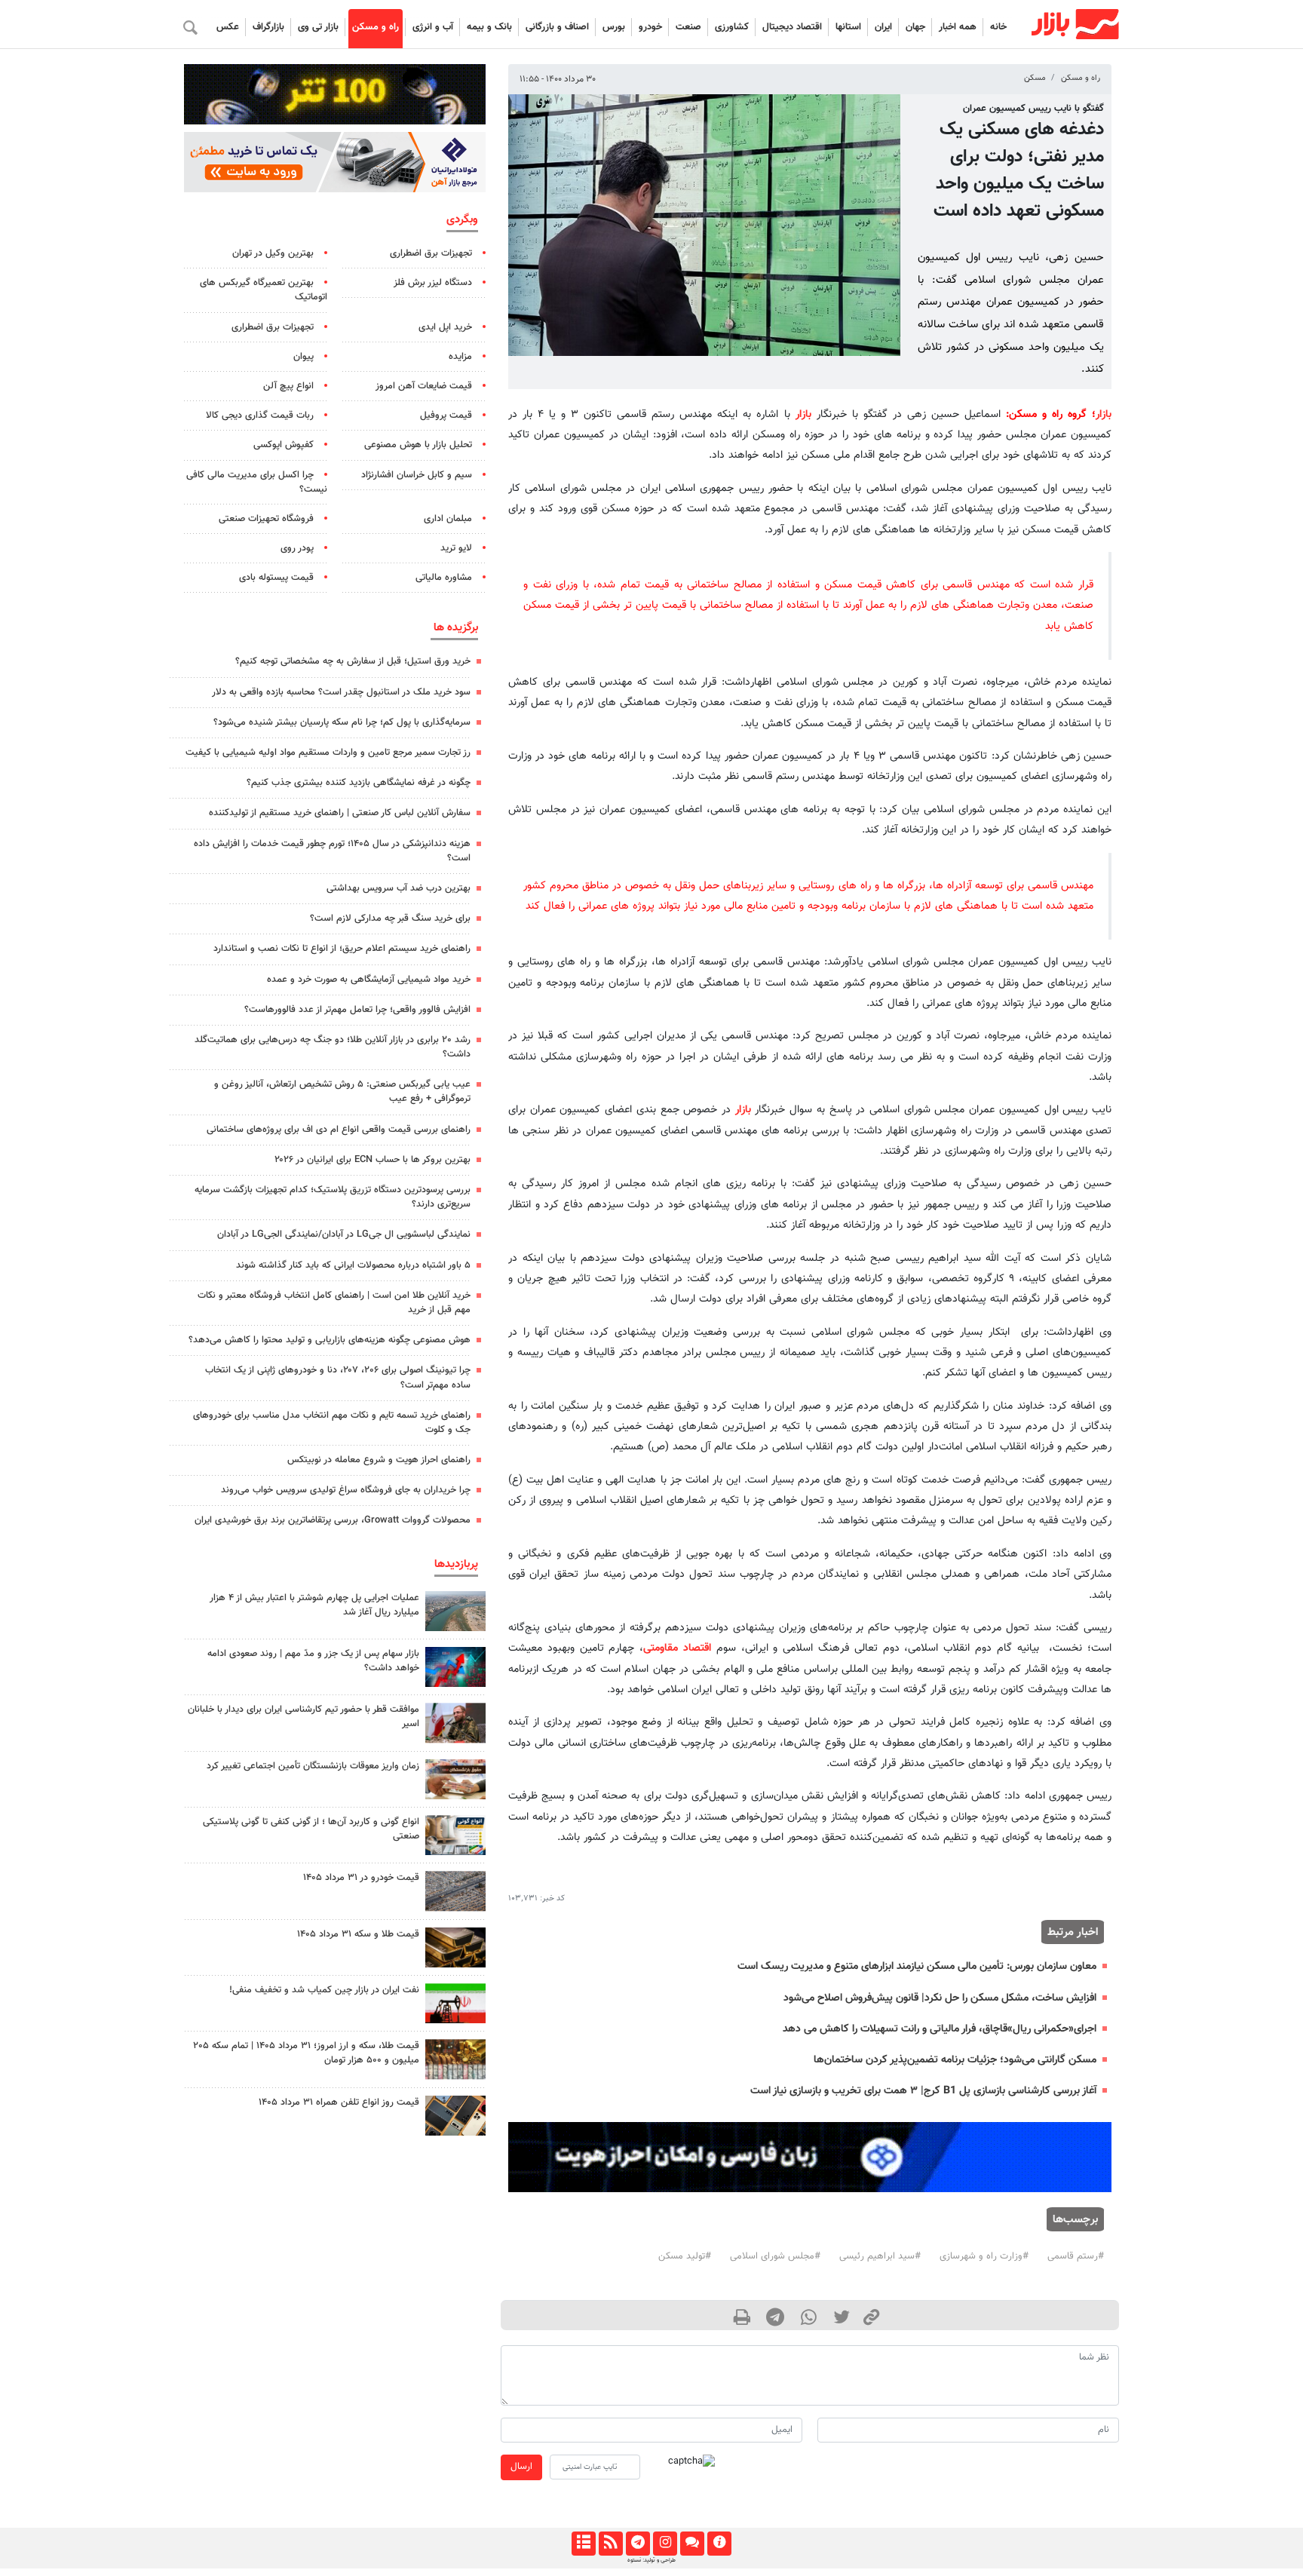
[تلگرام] (638, 2544)
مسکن (1035, 78)
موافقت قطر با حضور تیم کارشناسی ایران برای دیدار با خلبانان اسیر (304, 1717)
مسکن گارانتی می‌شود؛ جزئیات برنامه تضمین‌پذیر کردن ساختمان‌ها (955, 2060)
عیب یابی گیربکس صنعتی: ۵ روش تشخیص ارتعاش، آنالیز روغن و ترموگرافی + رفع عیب (342, 1092)
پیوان (304, 357)
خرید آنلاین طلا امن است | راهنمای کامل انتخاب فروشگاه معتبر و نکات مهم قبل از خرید (334, 1303)
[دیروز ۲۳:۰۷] (455, 1667)
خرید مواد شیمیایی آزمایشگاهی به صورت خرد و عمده (369, 980)
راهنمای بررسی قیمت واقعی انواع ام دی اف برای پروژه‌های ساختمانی (339, 1130)
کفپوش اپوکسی (284, 445)
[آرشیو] (583, 2544)
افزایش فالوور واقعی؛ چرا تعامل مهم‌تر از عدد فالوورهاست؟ (357, 1010)
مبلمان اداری (448, 519)
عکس (228, 27)
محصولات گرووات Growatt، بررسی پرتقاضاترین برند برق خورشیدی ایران (333, 1520)
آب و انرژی (433, 27)
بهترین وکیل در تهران (273, 253)
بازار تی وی (318, 27)
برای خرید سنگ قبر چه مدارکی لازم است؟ (390, 918)
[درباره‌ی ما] (719, 2544)
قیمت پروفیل (446, 416)
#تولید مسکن (685, 2256)
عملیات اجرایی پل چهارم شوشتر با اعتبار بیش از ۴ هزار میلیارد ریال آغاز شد (314, 1605)
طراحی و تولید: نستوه (651, 2560)
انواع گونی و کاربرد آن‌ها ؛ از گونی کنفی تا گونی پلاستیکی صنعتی (311, 1829)
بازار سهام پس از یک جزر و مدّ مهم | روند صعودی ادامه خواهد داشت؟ (313, 1661)
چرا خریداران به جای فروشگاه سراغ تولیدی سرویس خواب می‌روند (346, 1490)
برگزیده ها (456, 627)
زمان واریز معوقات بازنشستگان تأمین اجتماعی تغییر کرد (313, 1766)
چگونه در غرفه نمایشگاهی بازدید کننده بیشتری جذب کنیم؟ (359, 783)
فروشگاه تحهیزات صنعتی (266, 519)
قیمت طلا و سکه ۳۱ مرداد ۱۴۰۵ (358, 1934)
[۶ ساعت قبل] (455, 1947)
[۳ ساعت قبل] (455, 1723)
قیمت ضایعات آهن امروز (424, 386)
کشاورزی (732, 27)
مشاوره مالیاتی (444, 578)
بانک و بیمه (489, 27)
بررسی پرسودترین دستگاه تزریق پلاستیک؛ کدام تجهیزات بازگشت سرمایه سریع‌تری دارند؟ (333, 1197)
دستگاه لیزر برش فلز (433, 283)
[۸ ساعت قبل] (455, 1779)
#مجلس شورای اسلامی (775, 2256)
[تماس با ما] (692, 2544)
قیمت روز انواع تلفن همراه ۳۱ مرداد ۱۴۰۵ (339, 2102)
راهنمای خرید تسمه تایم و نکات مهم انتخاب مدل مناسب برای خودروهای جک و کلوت (332, 1423)
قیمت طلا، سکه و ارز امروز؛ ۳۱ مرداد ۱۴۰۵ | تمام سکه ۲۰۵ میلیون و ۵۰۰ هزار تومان (306, 2053)
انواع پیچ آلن (288, 386)
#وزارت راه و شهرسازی (984, 2256)
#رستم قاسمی (1076, 2256)
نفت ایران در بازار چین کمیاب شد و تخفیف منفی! (324, 1990)
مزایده (460, 357)
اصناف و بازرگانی (557, 27)
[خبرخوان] (610, 2544)
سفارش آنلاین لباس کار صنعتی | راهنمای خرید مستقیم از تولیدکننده (340, 813)
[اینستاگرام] (665, 2544)
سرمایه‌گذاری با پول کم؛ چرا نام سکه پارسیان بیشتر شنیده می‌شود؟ (342, 722)
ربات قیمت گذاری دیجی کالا (260, 416)
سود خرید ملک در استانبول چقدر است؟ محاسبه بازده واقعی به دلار (341, 692)
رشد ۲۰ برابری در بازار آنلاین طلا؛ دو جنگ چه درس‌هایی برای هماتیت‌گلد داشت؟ (333, 1047)
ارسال (521, 2467)
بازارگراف (268, 27)
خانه (998, 27)
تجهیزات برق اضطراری (431, 253)
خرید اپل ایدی (445, 327)
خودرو (650, 27)
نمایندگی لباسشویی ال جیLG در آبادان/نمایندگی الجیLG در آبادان (344, 1234)
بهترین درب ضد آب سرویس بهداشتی (399, 888)
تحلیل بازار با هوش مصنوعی (418, 445)
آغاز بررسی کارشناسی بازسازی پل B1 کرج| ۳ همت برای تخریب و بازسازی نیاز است (923, 2091)
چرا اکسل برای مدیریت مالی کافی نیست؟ (257, 482)
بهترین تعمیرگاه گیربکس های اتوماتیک (264, 290)
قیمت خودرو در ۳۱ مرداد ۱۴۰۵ (361, 1878)
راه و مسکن (376, 27)
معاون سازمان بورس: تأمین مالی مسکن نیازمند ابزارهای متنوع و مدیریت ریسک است (917, 1966)
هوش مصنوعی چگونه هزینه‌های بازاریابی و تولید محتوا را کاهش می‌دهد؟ (330, 1340)
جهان (915, 27)
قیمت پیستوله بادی (276, 578)
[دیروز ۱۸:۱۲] (455, 2003)
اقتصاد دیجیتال (792, 27)
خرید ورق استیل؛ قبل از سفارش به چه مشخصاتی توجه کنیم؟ (353, 661)
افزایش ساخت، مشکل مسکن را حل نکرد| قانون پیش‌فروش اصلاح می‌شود (940, 1998)
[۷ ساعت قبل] (455, 1611)
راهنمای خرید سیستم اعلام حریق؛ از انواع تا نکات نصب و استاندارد (342, 949)
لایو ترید (456, 548)
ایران (883, 27)
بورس (614, 27)
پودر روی (297, 548)
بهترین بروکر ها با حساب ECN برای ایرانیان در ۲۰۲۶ (373, 1160)
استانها (848, 27)
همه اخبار (958, 27)
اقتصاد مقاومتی (677, 1648)
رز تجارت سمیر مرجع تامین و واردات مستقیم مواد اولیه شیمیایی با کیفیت (328, 753)
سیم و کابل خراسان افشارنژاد (417, 475)
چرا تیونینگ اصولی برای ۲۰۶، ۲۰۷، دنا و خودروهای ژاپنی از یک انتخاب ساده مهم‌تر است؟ (338, 1377)
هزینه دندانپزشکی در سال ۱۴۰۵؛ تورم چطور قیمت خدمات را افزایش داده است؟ (332, 851)
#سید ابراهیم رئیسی (880, 2256)
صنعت (688, 27)
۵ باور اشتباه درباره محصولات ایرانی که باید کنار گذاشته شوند (353, 1265)
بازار (1104, 414)
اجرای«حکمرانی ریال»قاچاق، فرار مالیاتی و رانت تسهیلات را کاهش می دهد (940, 2029)
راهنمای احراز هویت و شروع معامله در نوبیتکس (379, 1460)
